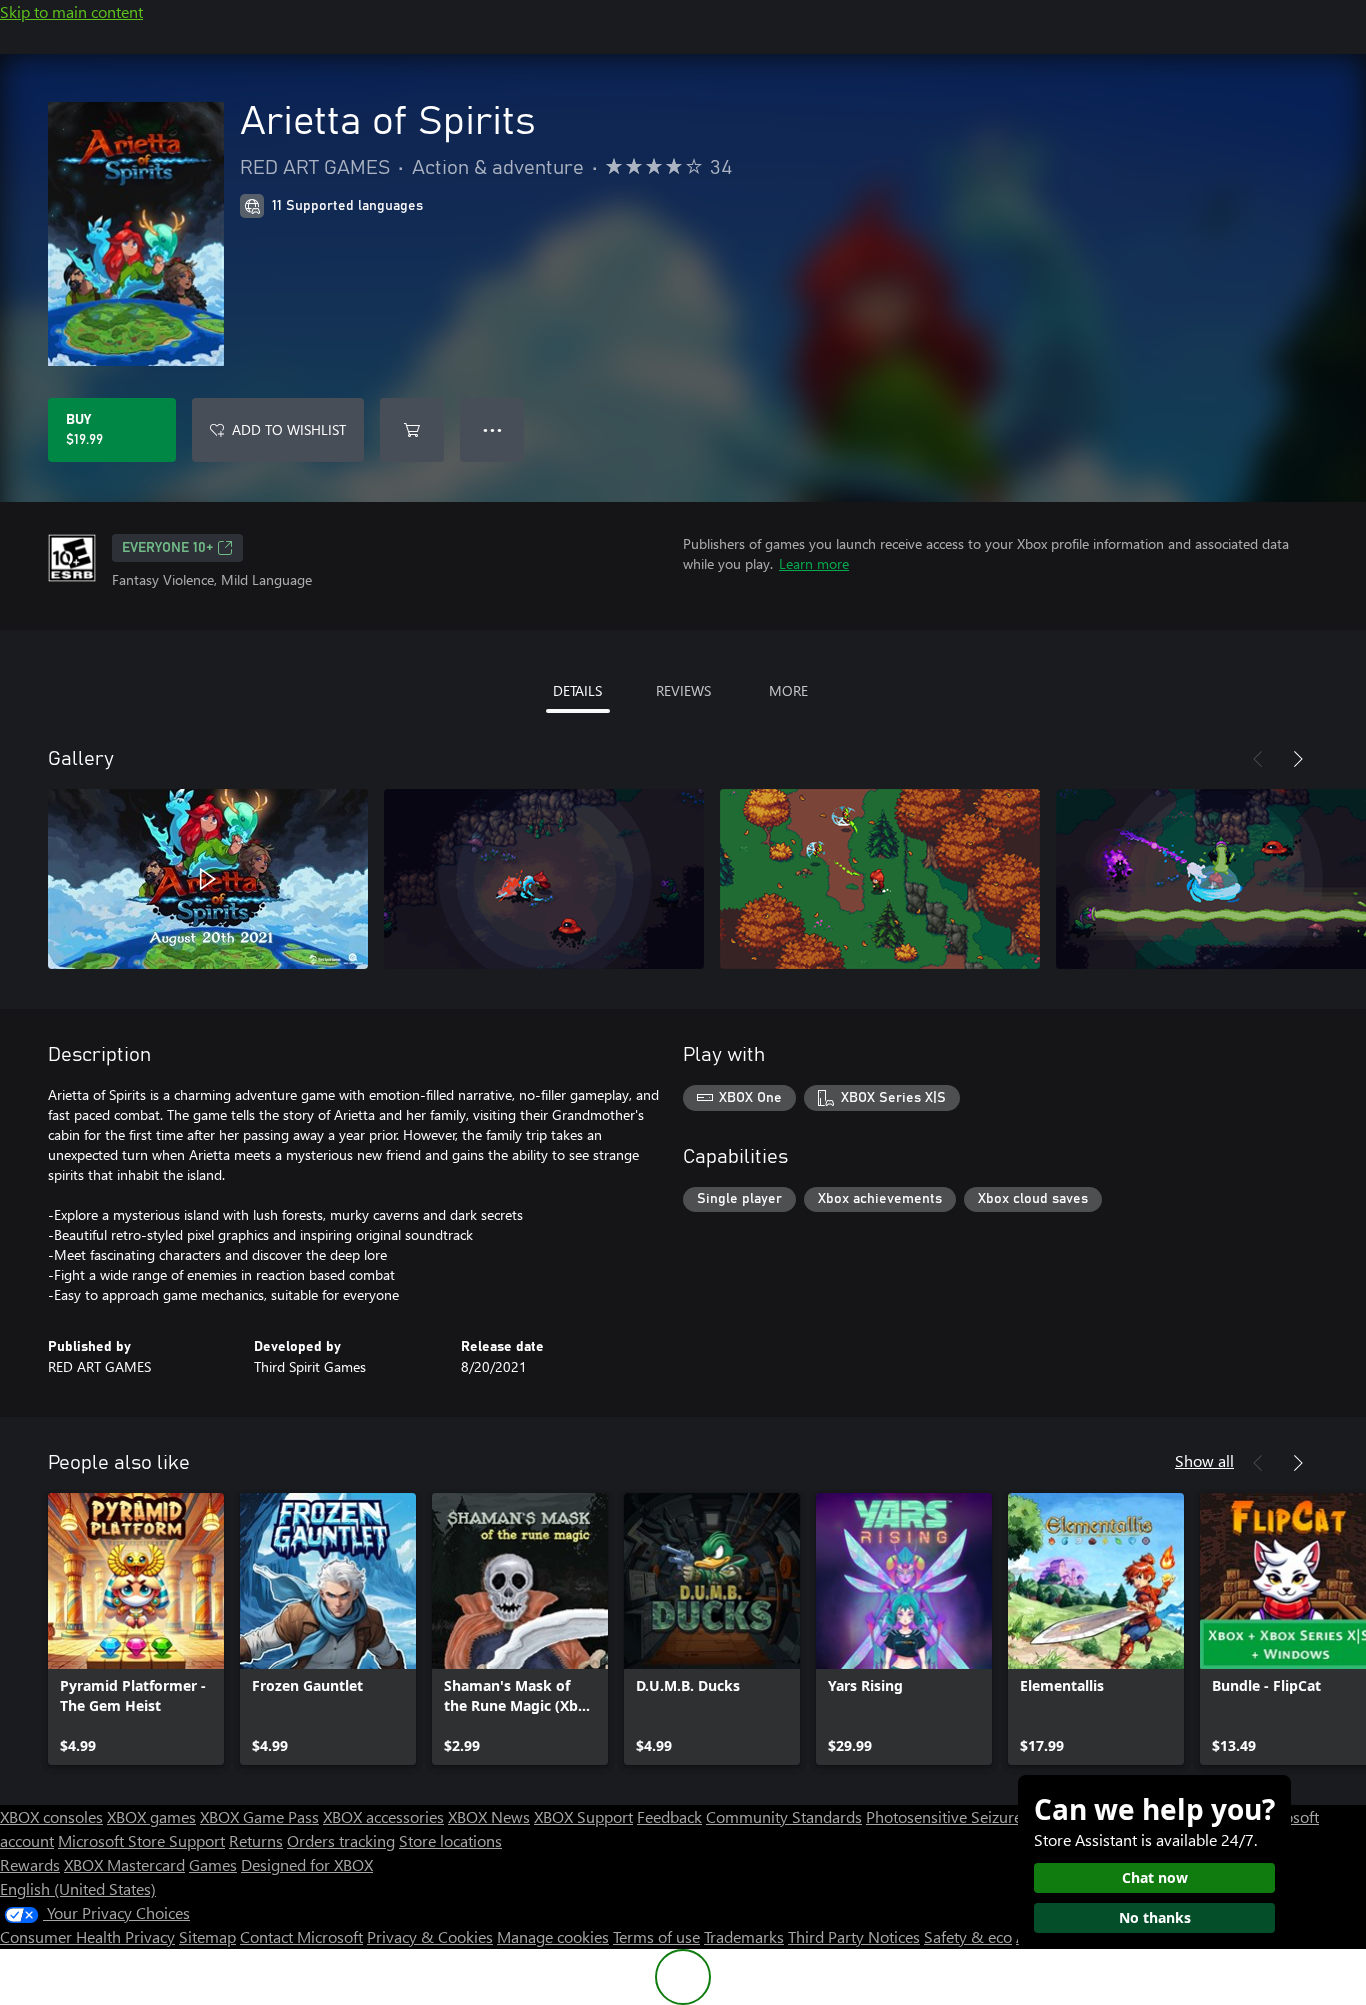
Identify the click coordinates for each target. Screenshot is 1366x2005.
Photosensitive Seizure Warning (976, 1816)
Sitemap (207, 1936)
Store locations (450, 1840)
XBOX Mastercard (124, 1864)
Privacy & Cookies (430, 1936)
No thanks (1155, 1917)
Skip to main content (71, 11)
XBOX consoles (51, 1816)
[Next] (1298, 759)
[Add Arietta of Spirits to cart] (412, 430)
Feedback (669, 1816)
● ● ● (492, 429)
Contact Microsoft (301, 1936)
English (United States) (78, 1888)
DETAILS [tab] (577, 690)
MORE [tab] (788, 690)
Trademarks (744, 1936)
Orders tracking (341, 1840)
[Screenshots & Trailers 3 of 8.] (880, 879)
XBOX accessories (383, 1816)
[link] (136, 1629)
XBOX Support (583, 1816)
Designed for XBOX (307, 1864)
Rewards (30, 1864)
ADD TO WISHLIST (289, 429)
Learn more (814, 563)
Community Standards (784, 1816)
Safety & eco (968, 1936)
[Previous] (1258, 759)
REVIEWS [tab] (683, 690)
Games (213, 1864)
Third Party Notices (854, 1936)
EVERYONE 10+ (167, 548)
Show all (1204, 1460)
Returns (256, 1840)
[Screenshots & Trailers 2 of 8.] (544, 879)
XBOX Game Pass (259, 1816)
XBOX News (489, 1816)
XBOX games (151, 1816)
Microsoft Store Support (141, 1840)
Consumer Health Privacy (87, 1936)
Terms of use (656, 1936)
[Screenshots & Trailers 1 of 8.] (208, 879)
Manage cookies (553, 1936)
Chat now (1155, 1877)
